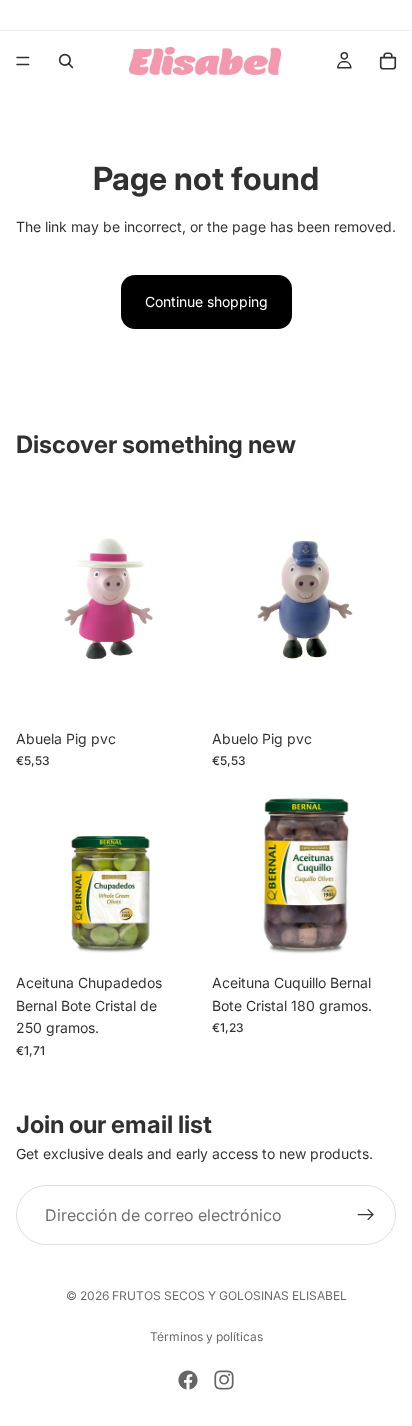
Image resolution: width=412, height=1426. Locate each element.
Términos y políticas (206, 1336)
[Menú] (23, 61)
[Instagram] (224, 1380)
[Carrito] (388, 61)
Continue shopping (206, 301)
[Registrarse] (366, 1215)
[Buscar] (66, 61)
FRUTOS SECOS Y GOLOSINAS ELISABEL (229, 1295)
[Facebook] (188, 1380)
